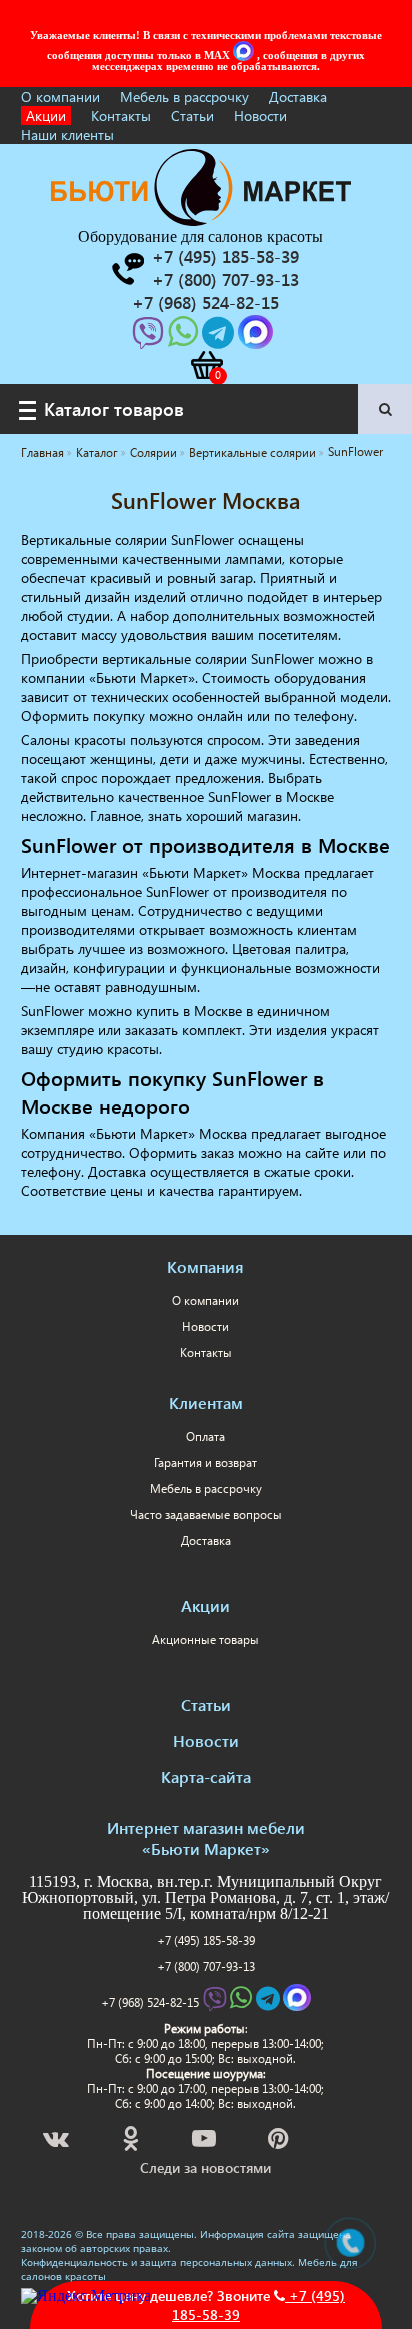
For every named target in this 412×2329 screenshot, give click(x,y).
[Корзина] (206, 365)
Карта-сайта (206, 1776)
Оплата (205, 1436)
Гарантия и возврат (205, 1462)
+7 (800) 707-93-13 (206, 1966)
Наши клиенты (67, 134)
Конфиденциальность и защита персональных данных (156, 2262)
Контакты (121, 115)
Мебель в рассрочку (184, 96)
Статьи (192, 115)
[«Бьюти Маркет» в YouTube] (205, 2141)
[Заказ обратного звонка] (127, 269)
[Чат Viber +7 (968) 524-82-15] (150, 338)
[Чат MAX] (245, 55)
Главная (42, 452)
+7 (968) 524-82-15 (150, 2002)
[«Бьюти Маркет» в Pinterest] (280, 2141)
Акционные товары (205, 1639)
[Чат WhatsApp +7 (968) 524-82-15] (185, 338)
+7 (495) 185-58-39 (206, 1940)
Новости (260, 115)
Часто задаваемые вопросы (206, 1514)
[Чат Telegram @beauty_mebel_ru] (220, 338)
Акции (46, 115)
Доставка (298, 96)
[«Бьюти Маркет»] (201, 220)
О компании (60, 96)
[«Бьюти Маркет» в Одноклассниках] (132, 2141)
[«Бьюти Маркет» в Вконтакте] (57, 2141)
